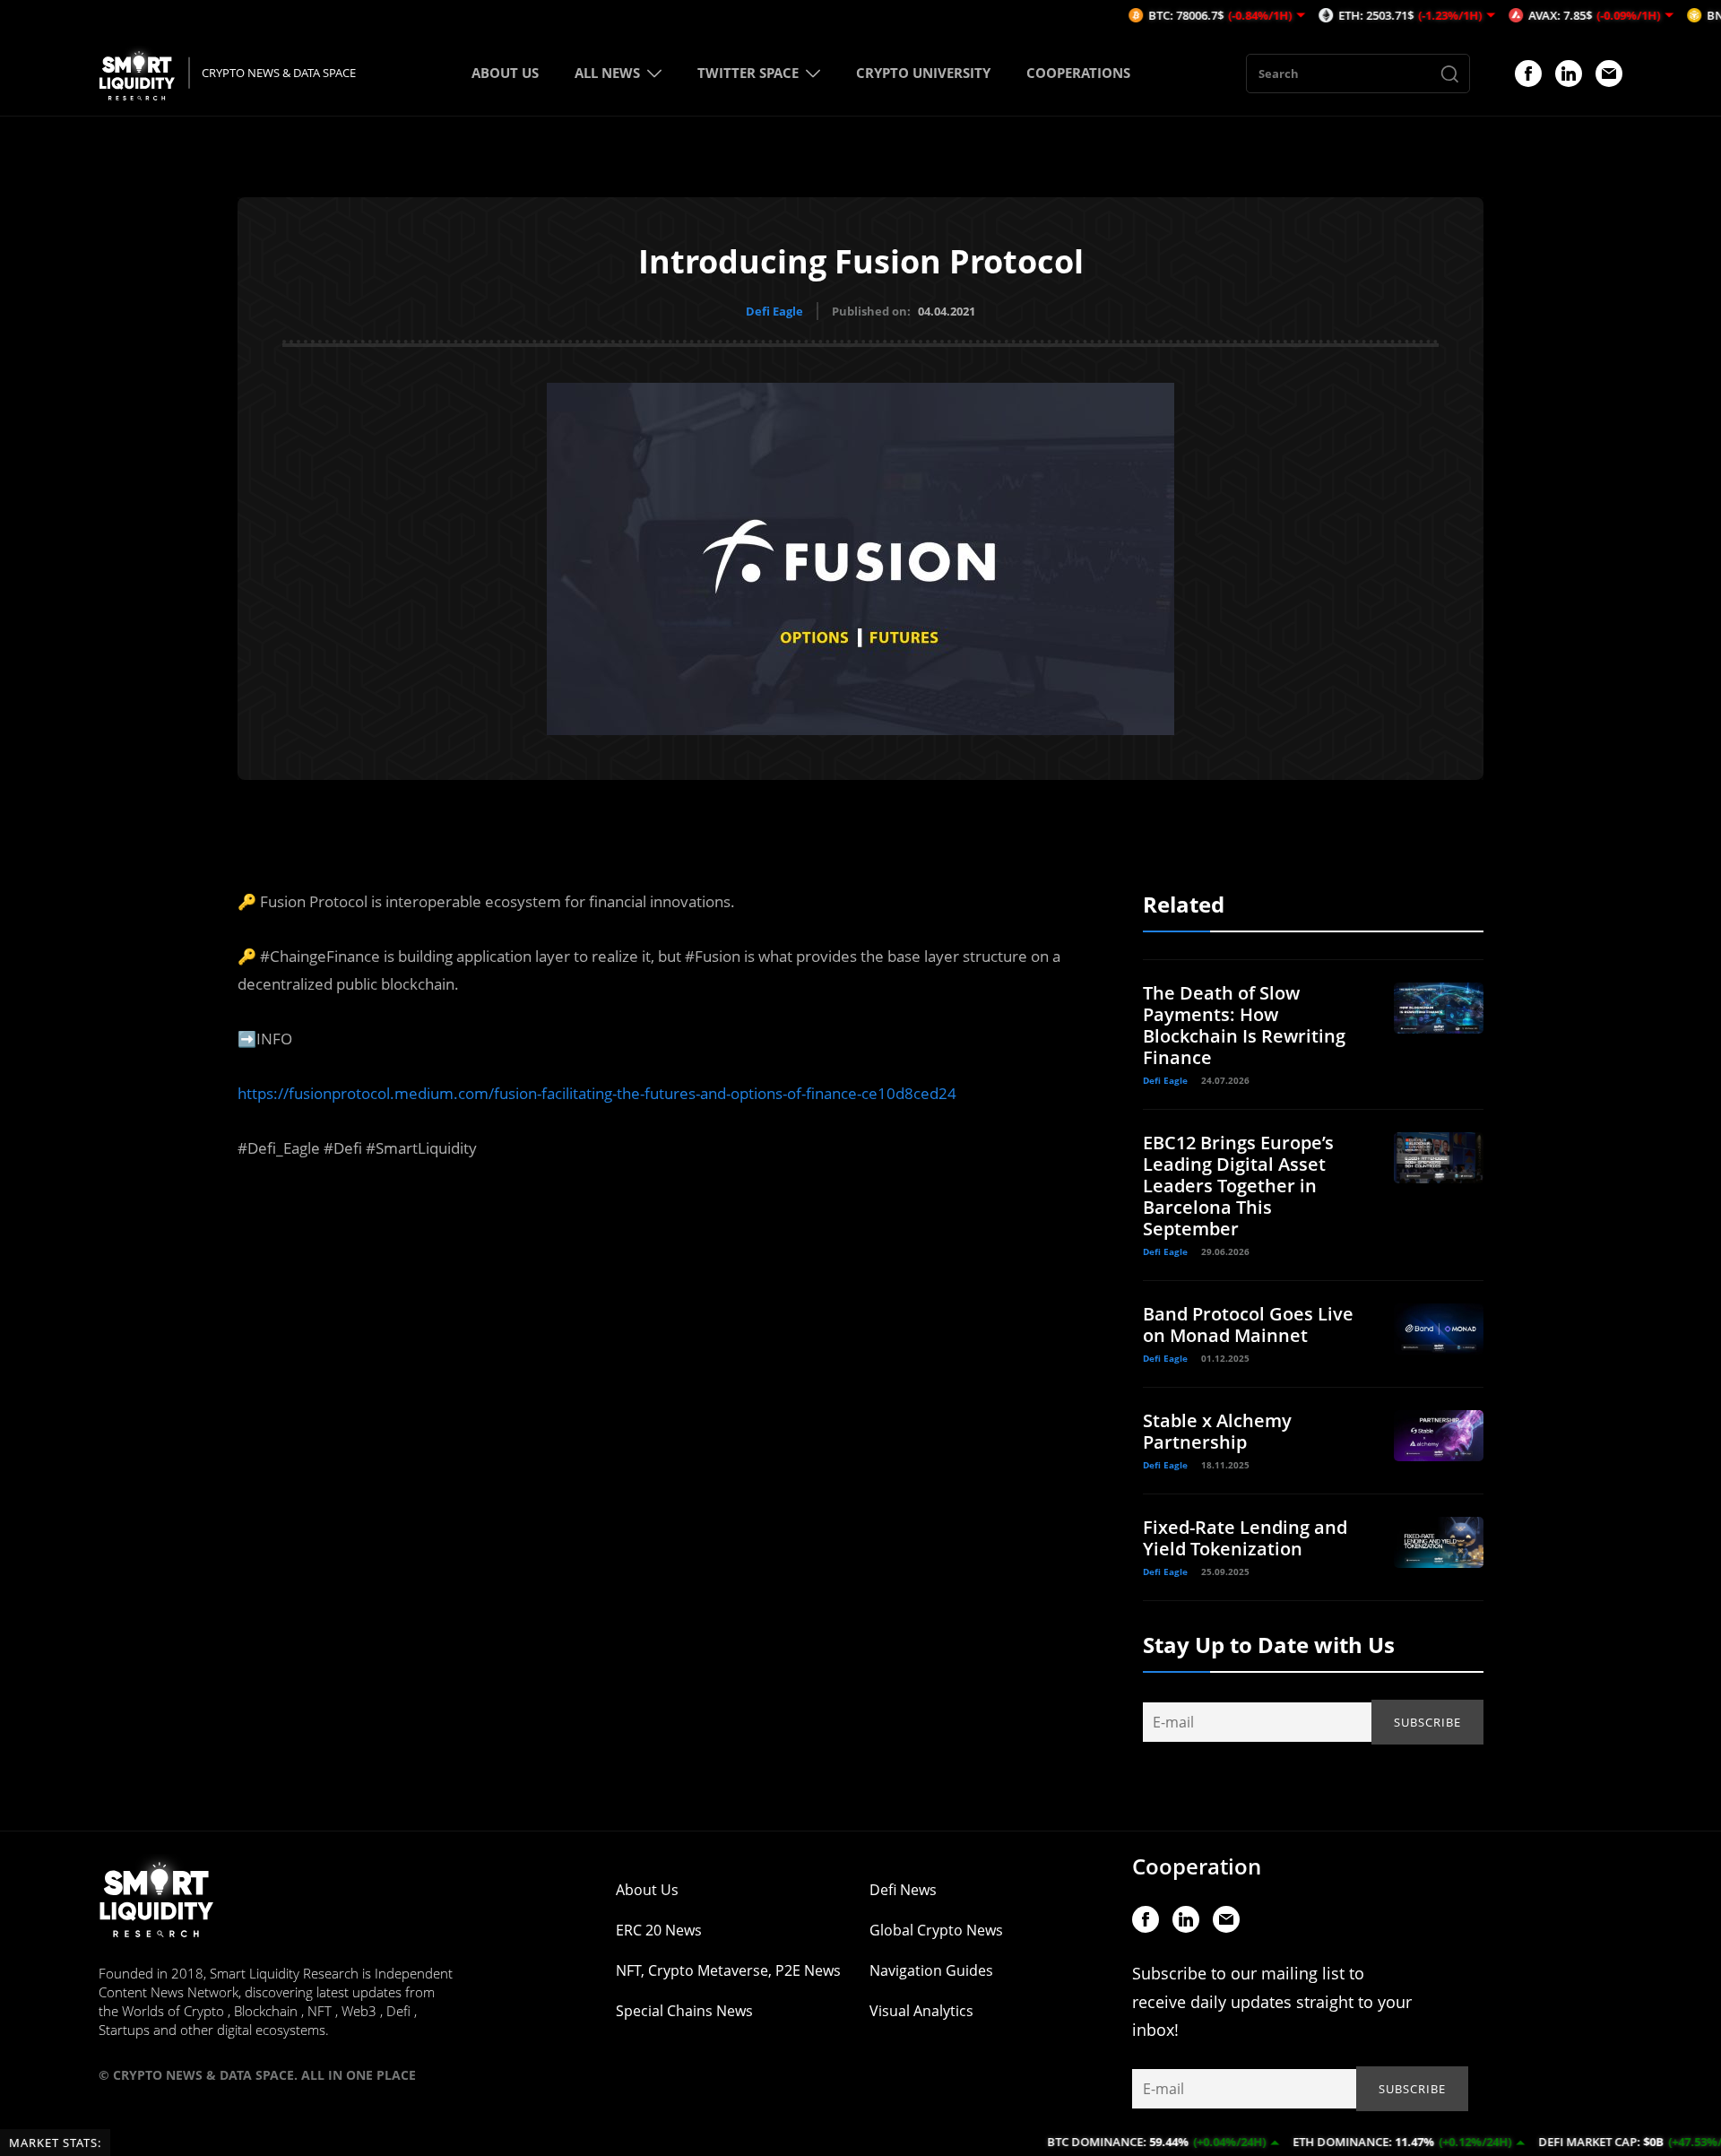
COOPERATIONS (1078, 73)
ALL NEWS (607, 73)
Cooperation (1197, 1866)
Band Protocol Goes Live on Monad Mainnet (1248, 1325)
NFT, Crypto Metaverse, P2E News (728, 1970)
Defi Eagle (774, 311)
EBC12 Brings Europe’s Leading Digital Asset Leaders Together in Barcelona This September (1238, 1186)
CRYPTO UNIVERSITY (923, 73)
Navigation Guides (931, 1970)
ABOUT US (505, 73)
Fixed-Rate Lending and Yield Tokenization (1245, 1538)
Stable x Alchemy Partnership (1217, 1431)
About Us (647, 1890)
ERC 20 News (659, 1930)
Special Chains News (684, 2011)
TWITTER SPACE (748, 73)
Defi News (903, 1890)
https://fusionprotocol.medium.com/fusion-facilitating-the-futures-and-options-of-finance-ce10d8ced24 (597, 1093)
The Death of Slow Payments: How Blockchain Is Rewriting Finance (1244, 1025)
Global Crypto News (936, 1930)
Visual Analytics (921, 2011)
